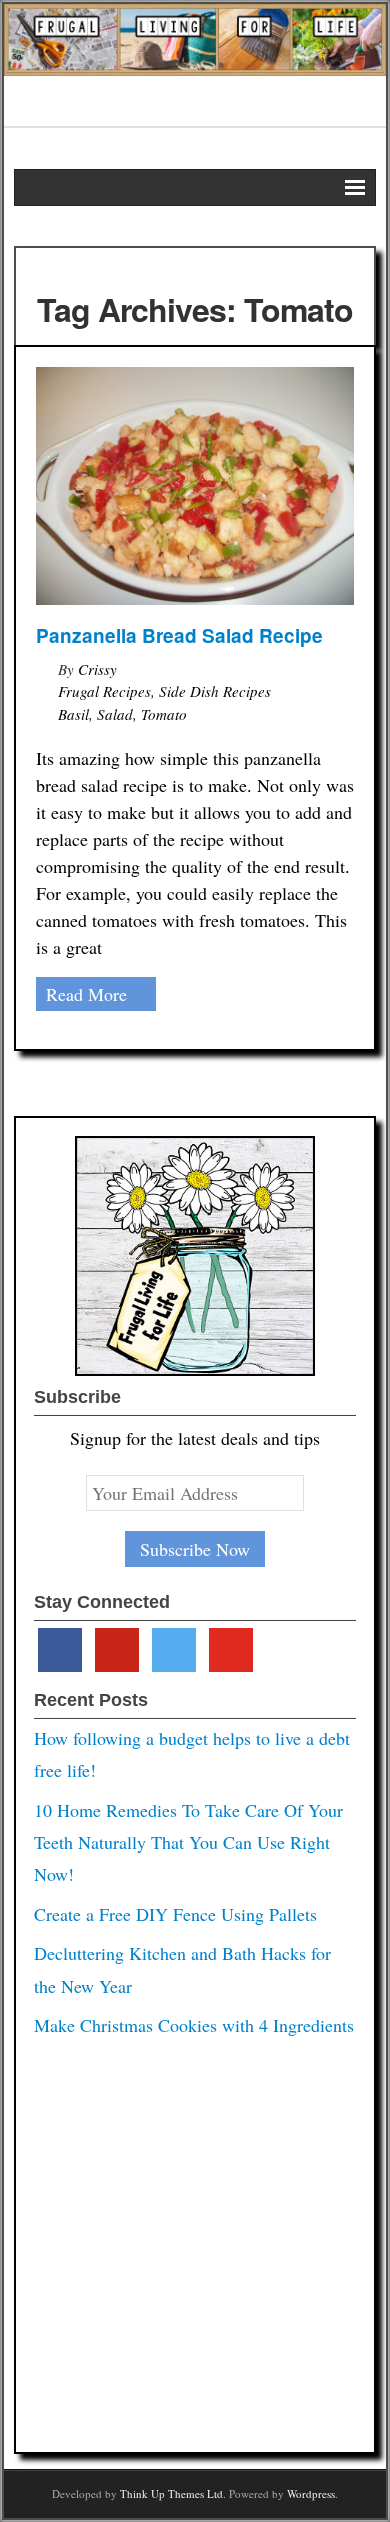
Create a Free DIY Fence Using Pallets (175, 1914)
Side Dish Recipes (215, 691)
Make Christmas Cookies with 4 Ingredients (194, 2025)
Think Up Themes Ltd (171, 2493)
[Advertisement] (195, 2239)
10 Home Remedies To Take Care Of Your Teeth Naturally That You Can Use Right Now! (188, 1842)
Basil (73, 714)
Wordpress (311, 2493)
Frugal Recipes (104, 691)
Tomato (164, 714)
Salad (115, 714)
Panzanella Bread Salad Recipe (179, 635)
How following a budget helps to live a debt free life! (192, 1754)
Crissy (97, 669)
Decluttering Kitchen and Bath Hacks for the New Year (182, 1969)
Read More (86, 994)
